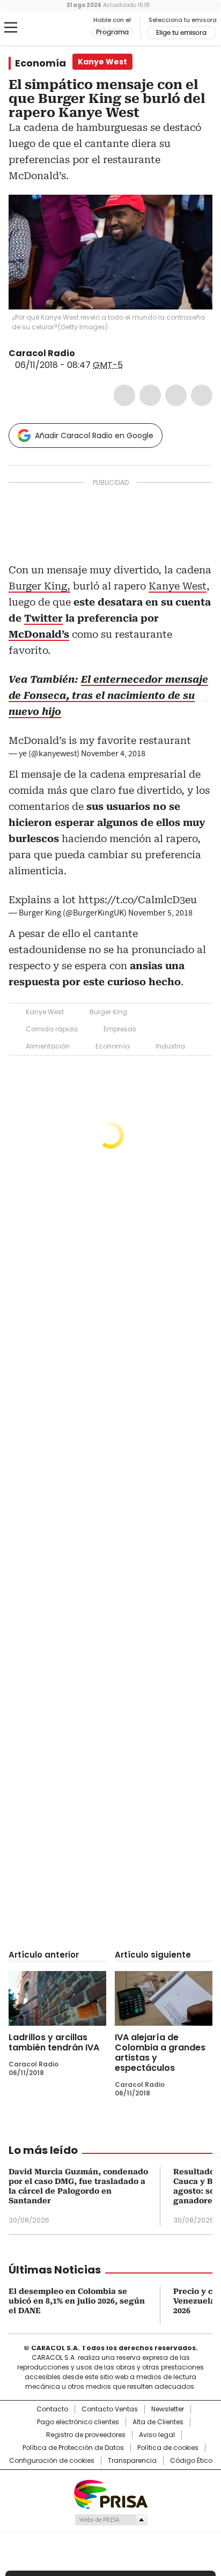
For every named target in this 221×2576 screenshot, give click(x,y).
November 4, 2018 (113, 754)
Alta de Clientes (158, 2422)
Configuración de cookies (52, 2461)
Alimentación (48, 1046)
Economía (40, 63)
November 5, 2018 (160, 913)
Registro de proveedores (86, 2435)
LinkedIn (176, 395)
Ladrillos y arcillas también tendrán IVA (54, 2042)
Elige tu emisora (181, 33)
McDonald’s (39, 634)
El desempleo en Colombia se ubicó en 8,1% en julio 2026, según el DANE (77, 2301)
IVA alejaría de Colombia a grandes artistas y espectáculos (160, 2053)
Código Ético (191, 2461)
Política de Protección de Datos (73, 2448)
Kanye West (178, 586)
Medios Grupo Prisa (111, 2520)
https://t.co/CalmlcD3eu (138, 900)
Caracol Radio (53, 28)
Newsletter (168, 2409)
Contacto (52, 2409)
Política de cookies (168, 2448)
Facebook (124, 395)
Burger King (108, 1012)
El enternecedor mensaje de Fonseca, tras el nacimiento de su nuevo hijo (108, 695)
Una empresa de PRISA (110, 2494)
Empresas (120, 1029)
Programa (112, 32)
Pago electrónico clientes (78, 2422)
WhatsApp (202, 395)
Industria (170, 1046)
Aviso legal (157, 2435)
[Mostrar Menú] (11, 27)
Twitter (150, 395)
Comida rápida (52, 1029)
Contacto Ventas (110, 2409)
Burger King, (39, 586)
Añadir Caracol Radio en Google (94, 436)
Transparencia (132, 2461)
